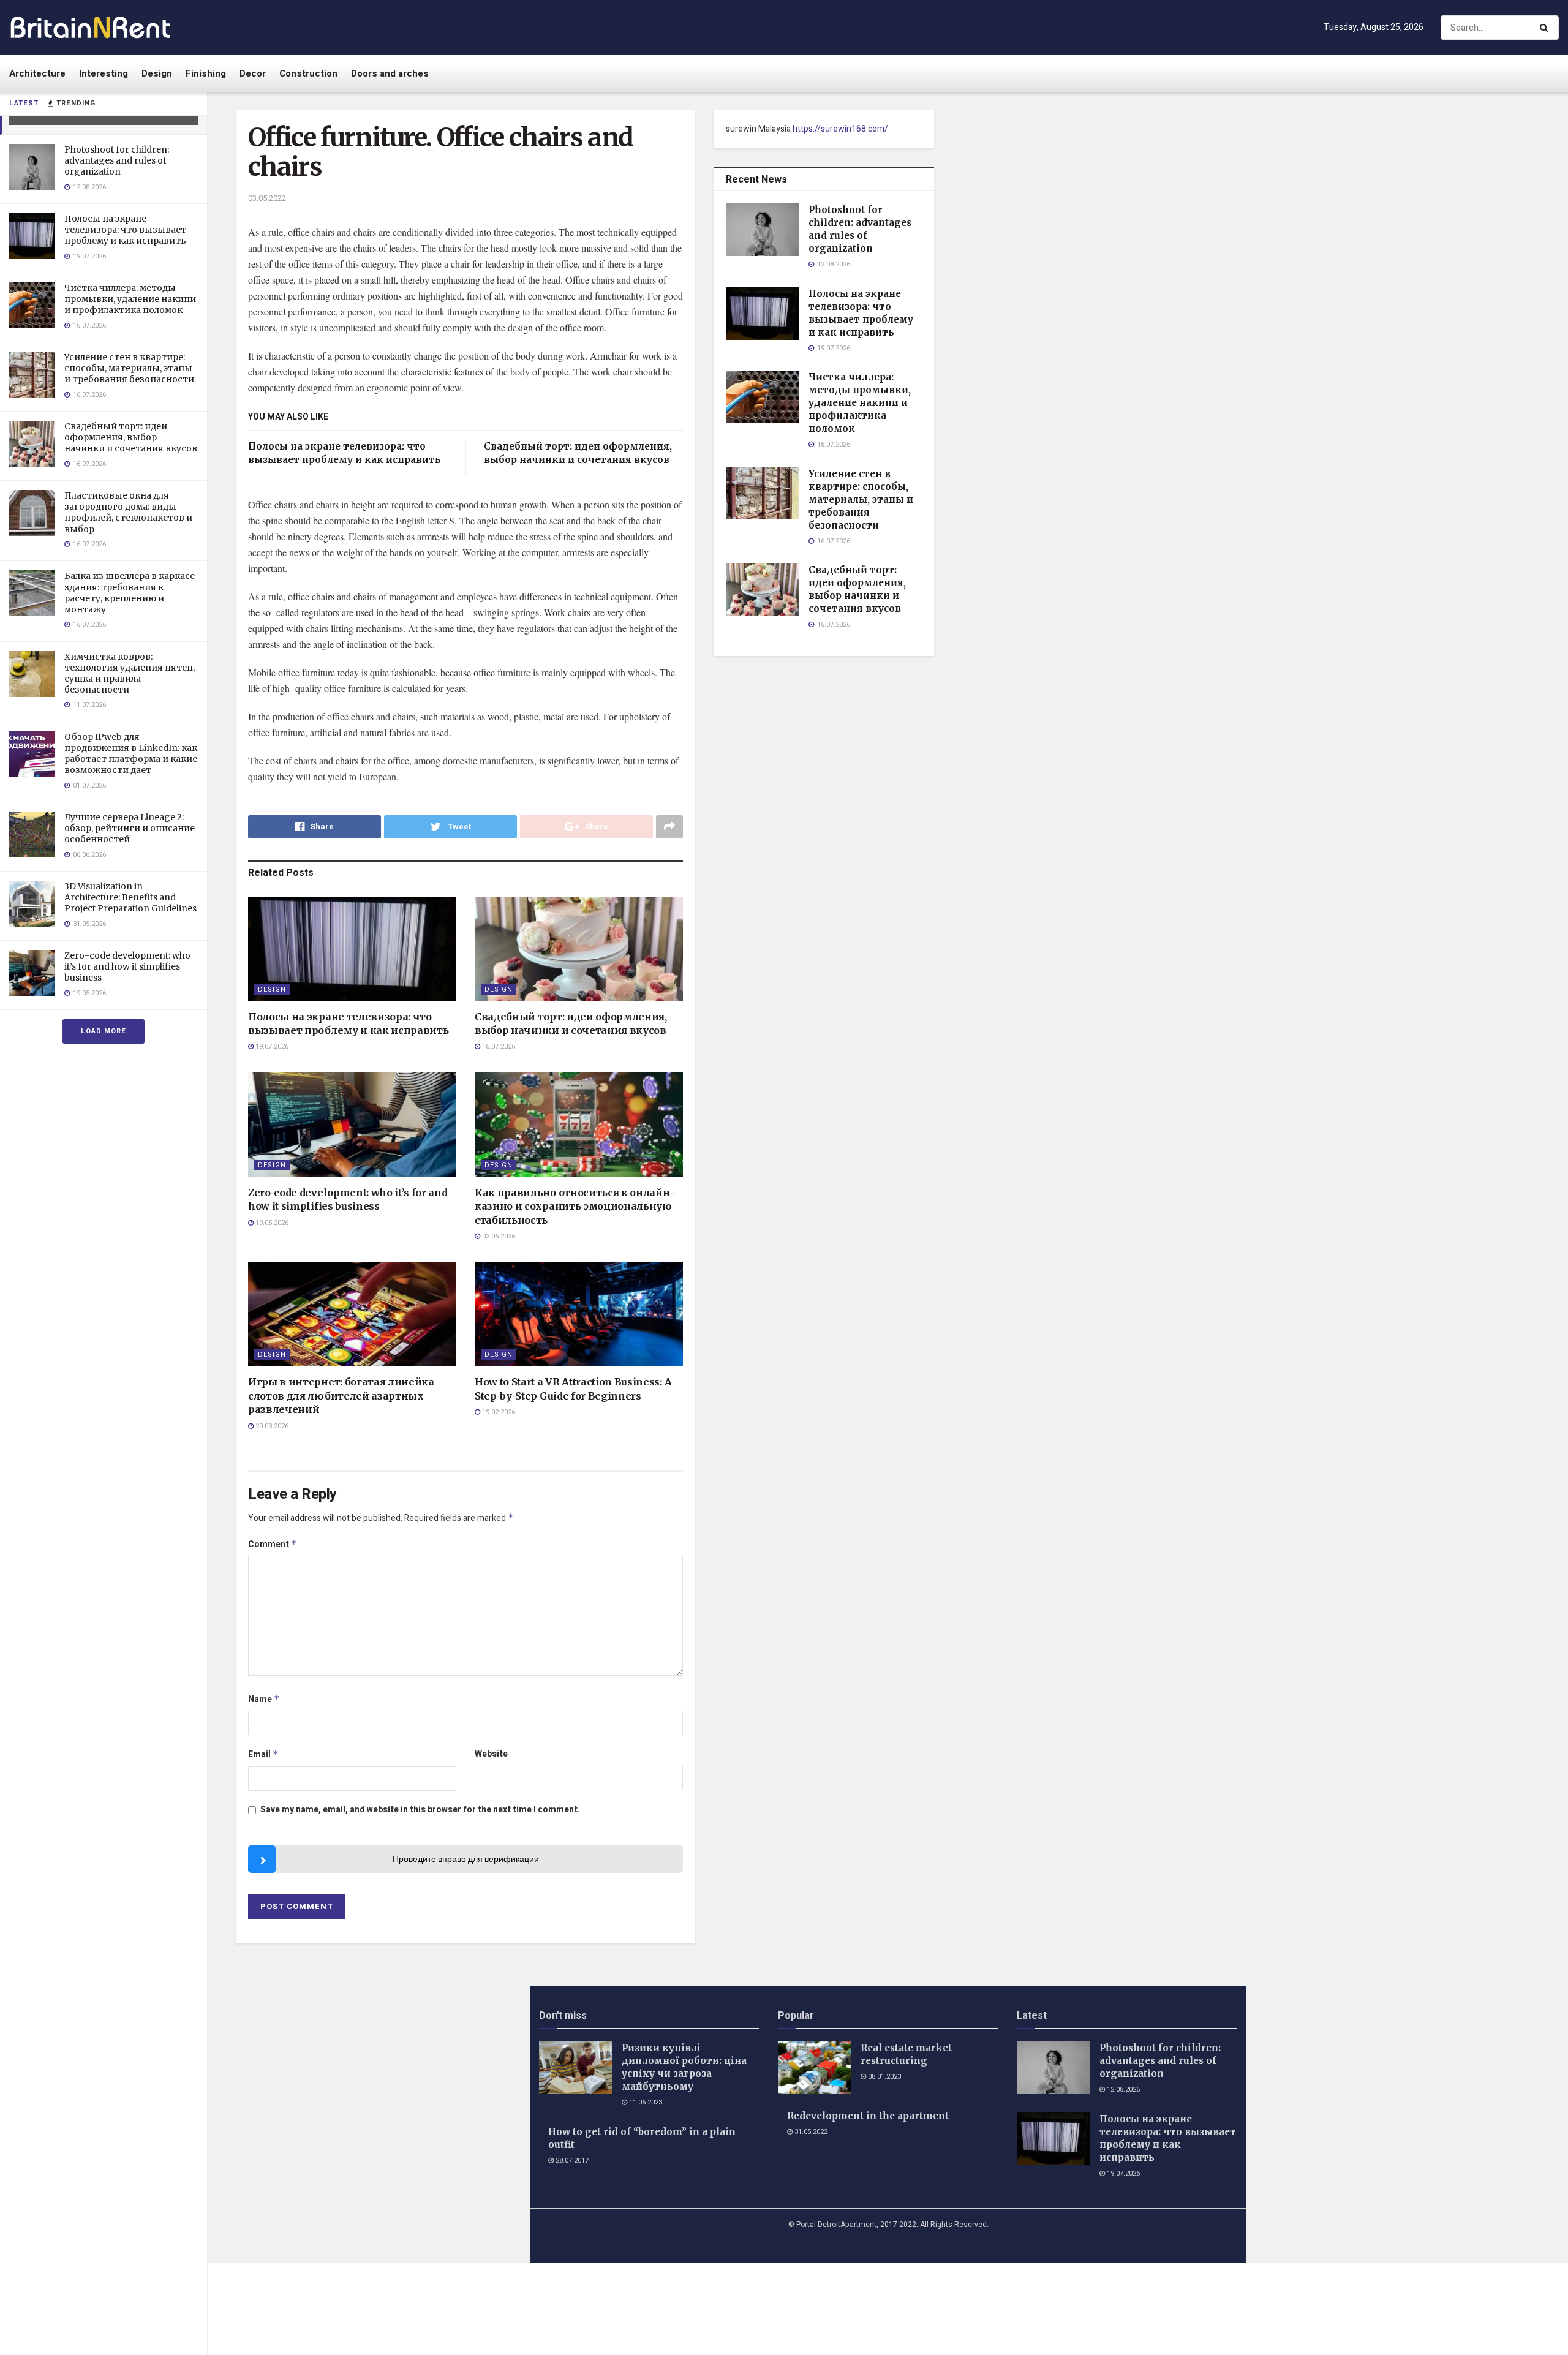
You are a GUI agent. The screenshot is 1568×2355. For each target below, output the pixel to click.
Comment (273, 1544)
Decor (253, 73)
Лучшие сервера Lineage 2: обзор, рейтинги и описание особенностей (130, 828)
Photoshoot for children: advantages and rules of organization (117, 160)
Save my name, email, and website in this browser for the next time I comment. (420, 1810)
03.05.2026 (498, 1236)
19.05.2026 (271, 1223)
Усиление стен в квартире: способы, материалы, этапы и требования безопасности (129, 368)
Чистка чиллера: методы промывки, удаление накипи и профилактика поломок (130, 299)
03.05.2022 (267, 198)
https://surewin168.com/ (840, 129)
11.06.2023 (645, 2102)
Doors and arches (390, 73)
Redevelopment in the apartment (868, 2116)
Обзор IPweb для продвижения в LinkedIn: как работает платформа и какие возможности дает (131, 754)
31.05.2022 (810, 2132)
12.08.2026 (1122, 2089)
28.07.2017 (571, 2161)
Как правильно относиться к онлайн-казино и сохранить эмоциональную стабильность (575, 1206)
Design (157, 73)
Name (264, 1699)
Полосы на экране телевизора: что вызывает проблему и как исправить (125, 230)
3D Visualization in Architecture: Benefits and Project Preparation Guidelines (130, 897)
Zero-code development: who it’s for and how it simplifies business (127, 966)
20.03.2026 (271, 1426)
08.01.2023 (884, 2077)
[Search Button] (1546, 28)
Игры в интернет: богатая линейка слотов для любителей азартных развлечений (341, 1396)
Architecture (37, 73)
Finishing (206, 73)
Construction (308, 73)
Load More (104, 1031)
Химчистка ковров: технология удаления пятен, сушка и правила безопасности (130, 673)
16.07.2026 (498, 1046)
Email (263, 1754)
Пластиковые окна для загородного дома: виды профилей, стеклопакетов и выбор (128, 512)
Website (491, 1754)
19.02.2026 (498, 1412)
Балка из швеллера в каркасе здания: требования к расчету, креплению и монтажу (130, 593)
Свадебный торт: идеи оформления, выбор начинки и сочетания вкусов (131, 437)
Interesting (104, 73)
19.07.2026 (271, 1046)
